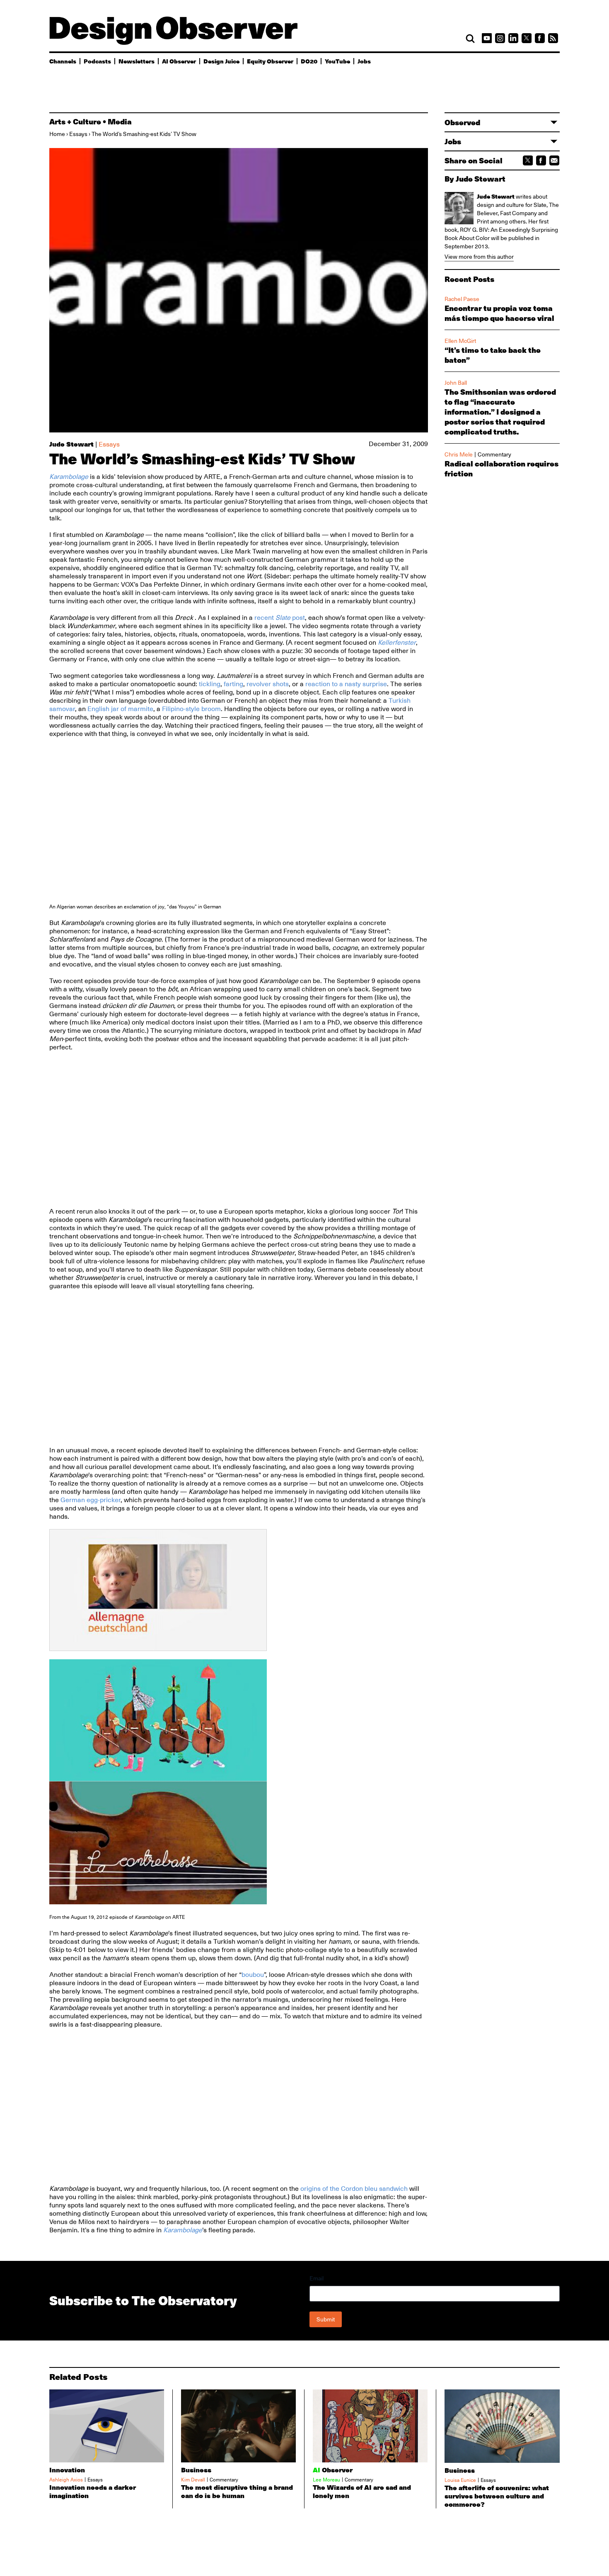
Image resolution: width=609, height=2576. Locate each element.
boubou (253, 1975)
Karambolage (69, 477)
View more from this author (479, 257)
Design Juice (221, 61)
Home (57, 134)
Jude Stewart (71, 444)
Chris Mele (459, 454)
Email (317, 2278)
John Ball (456, 383)
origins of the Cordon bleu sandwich (355, 2189)
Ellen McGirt (460, 341)
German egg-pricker (91, 1500)
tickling (210, 684)
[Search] (470, 39)
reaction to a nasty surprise (346, 684)
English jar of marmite (120, 709)
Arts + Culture (75, 121)
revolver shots (268, 684)
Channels (63, 61)
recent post (280, 618)
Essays (78, 134)
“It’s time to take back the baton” (493, 355)
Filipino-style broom (191, 709)
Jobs (364, 61)
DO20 (309, 61)
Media (120, 121)
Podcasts (97, 61)
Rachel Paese (462, 299)
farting (233, 684)
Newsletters (137, 61)
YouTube (337, 61)
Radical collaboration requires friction (501, 469)
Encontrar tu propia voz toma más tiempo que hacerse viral (499, 313)
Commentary (494, 454)
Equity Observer (270, 61)
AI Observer (179, 61)
